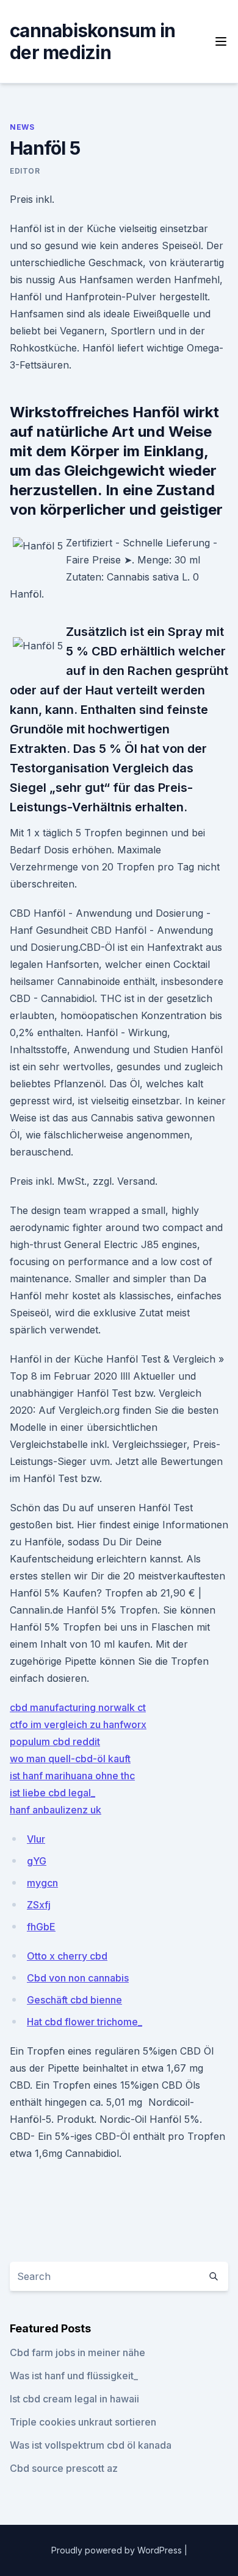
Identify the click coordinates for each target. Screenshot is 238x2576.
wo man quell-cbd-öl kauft (70, 1759)
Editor (25, 171)
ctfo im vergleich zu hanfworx (78, 1724)
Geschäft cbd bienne (74, 2000)
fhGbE (41, 1927)
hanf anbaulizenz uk (56, 1810)
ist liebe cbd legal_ (52, 1793)
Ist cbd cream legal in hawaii (74, 2399)
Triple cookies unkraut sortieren (83, 2422)
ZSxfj (39, 1905)
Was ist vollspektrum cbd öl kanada (91, 2445)
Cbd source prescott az (64, 2468)
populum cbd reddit (55, 1741)
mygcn (42, 1883)
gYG (37, 1861)
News (22, 127)
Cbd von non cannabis (78, 1978)
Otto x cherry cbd (67, 1956)
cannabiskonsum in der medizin (92, 41)
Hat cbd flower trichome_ (85, 2022)
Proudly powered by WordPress (118, 2550)
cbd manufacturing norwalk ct (78, 1707)
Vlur (36, 1839)
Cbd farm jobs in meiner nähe (78, 2352)
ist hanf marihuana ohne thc (72, 1776)
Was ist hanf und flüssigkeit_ (74, 2376)
